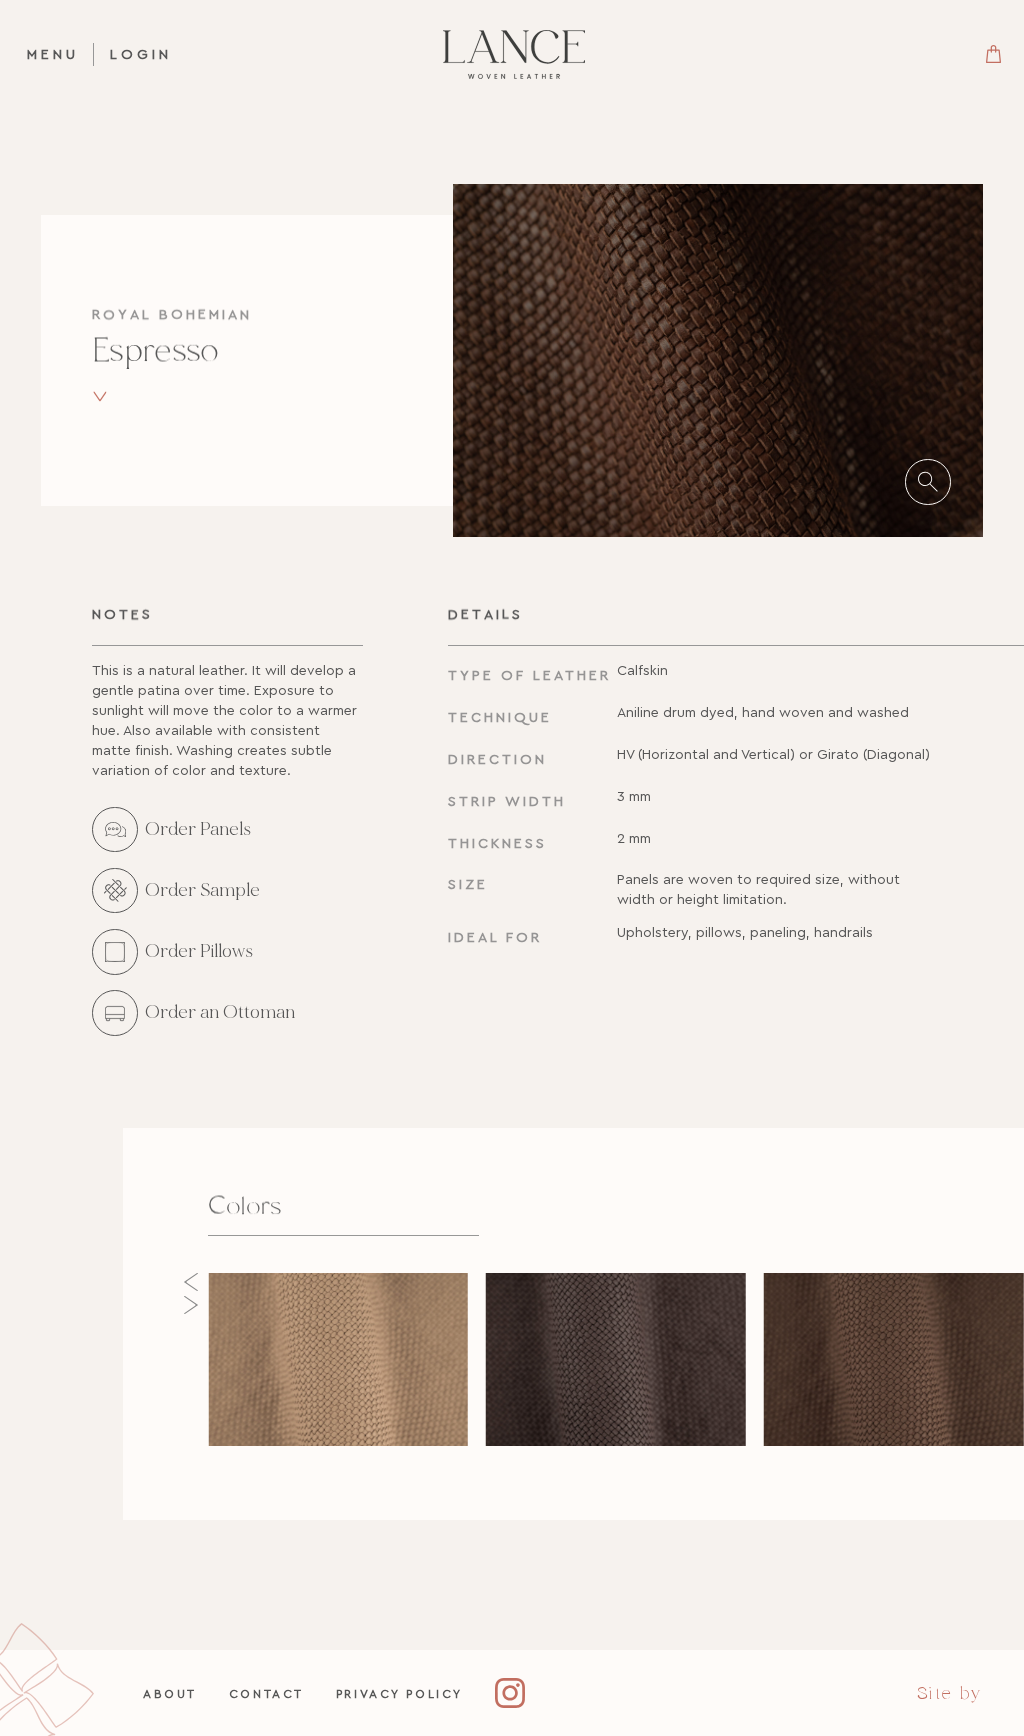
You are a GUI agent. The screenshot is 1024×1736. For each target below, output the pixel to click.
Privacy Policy (399, 1693)
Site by (949, 1693)
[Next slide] (191, 1305)
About (170, 1693)
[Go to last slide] (191, 1282)
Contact (266, 1693)
